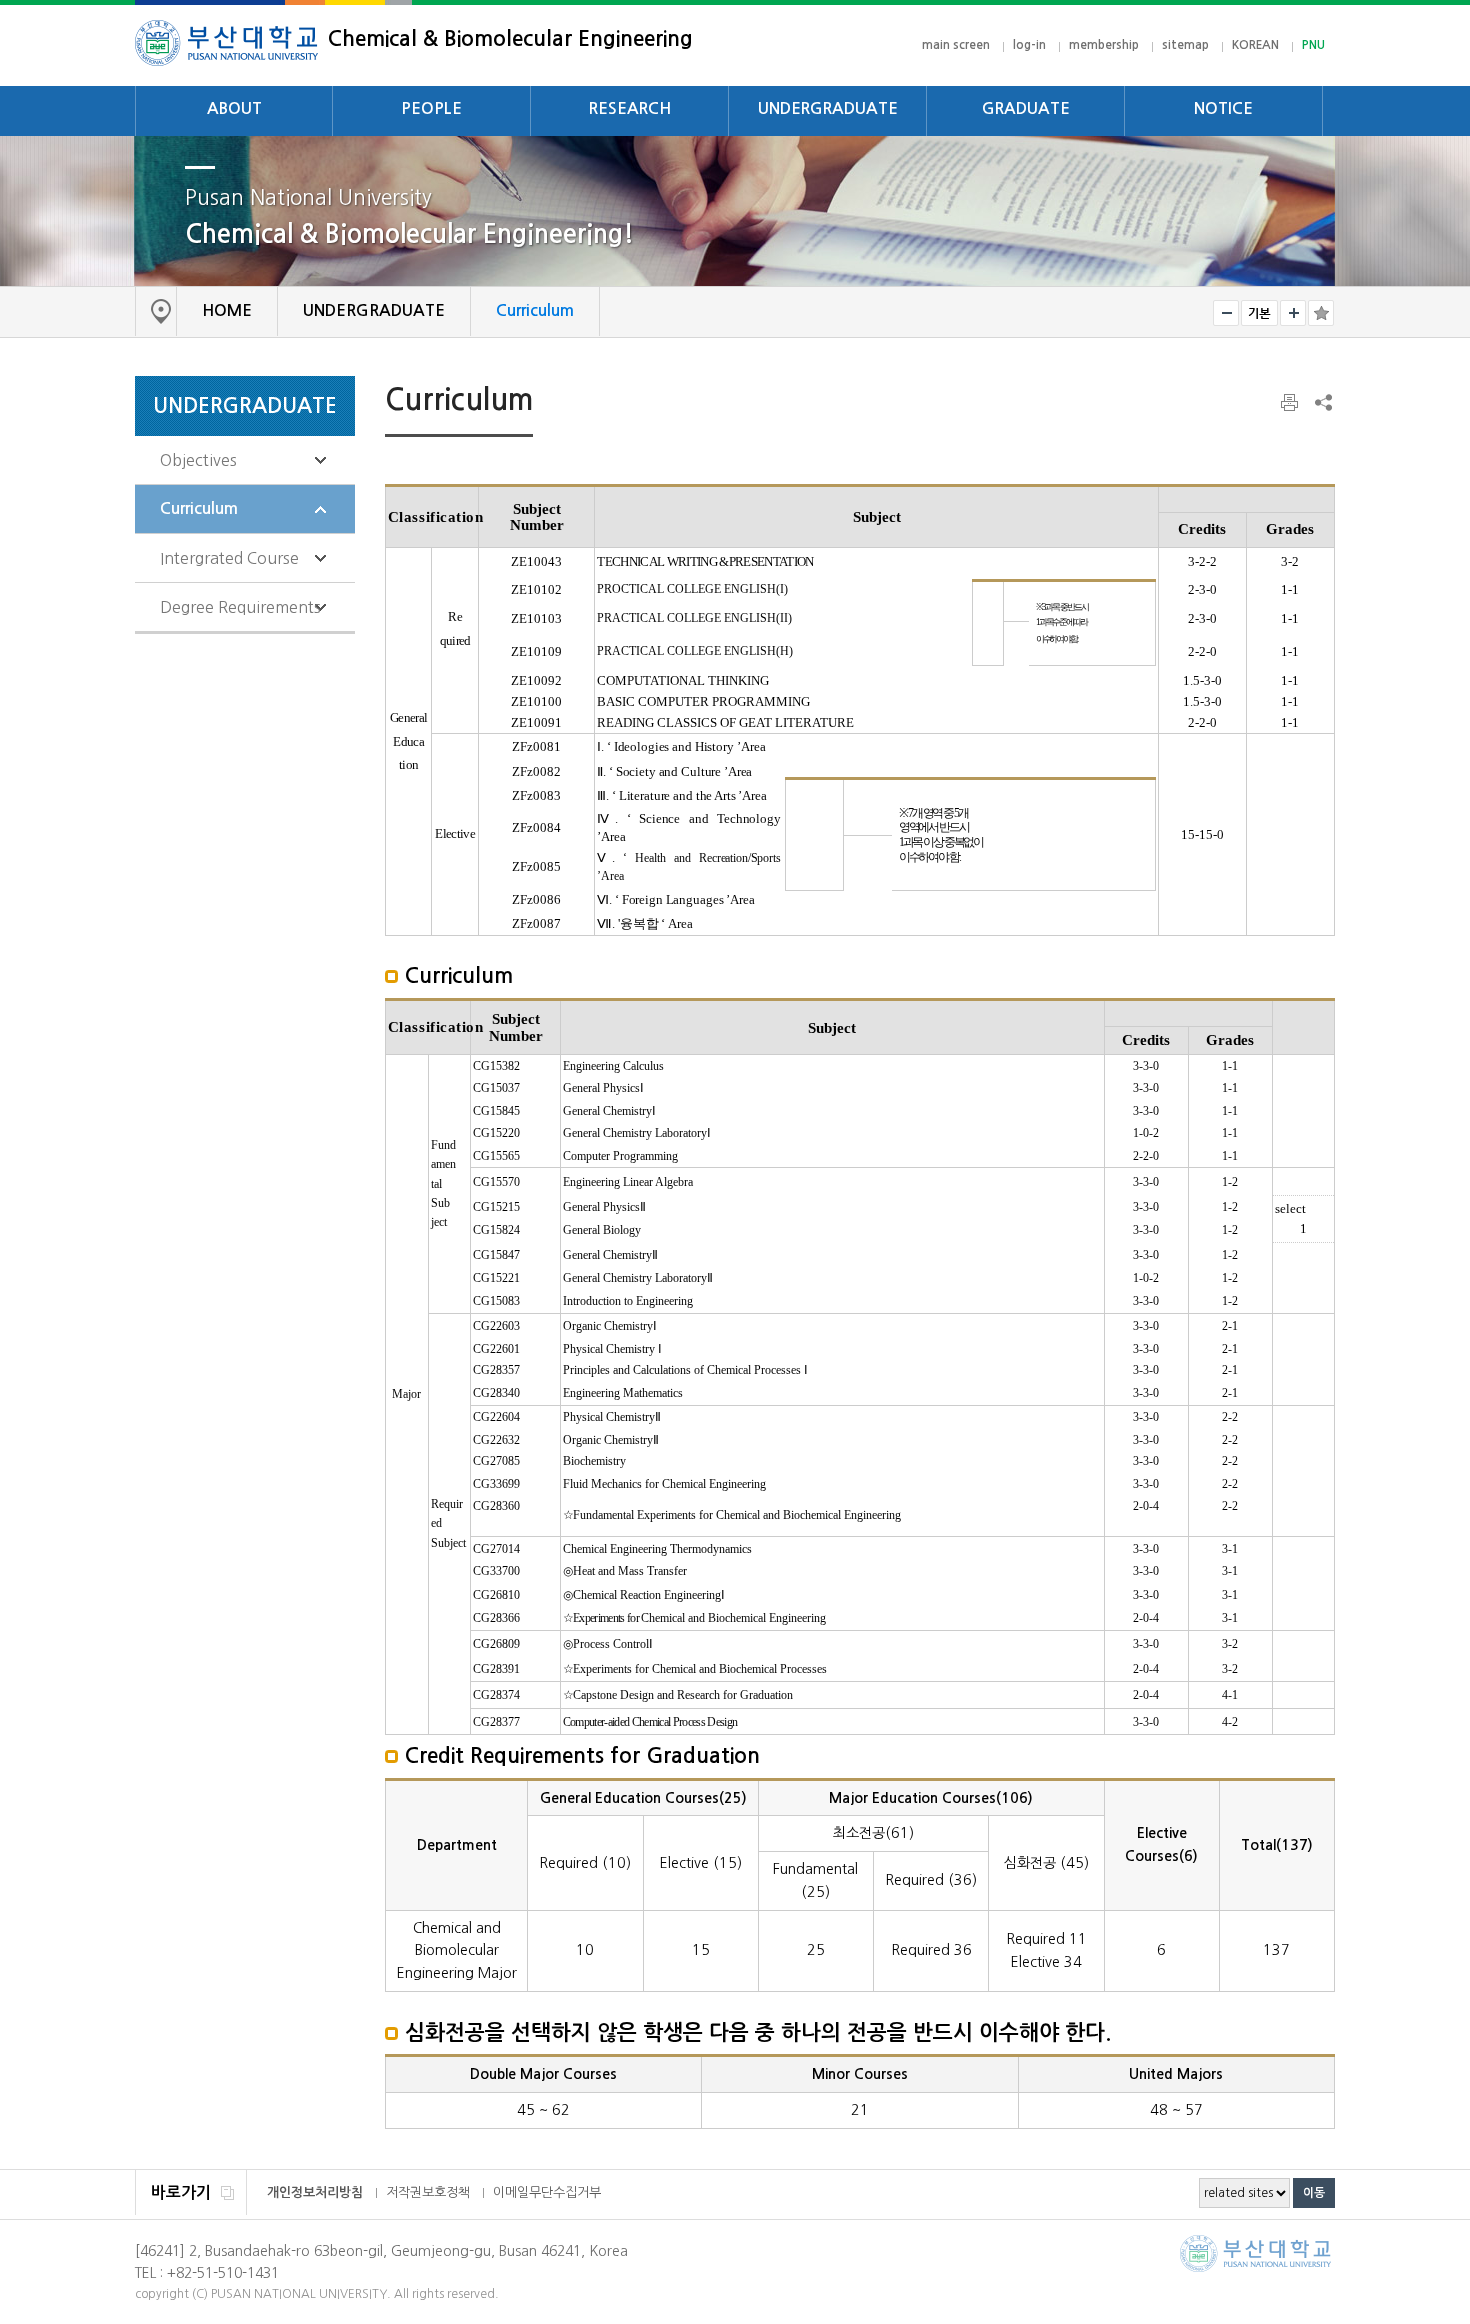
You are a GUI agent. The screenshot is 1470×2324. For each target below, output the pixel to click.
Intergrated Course (229, 558)
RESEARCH (630, 108)
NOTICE (1223, 108)
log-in (1029, 45)
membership (1104, 45)
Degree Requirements (240, 607)
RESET (1259, 313)
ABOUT (234, 108)
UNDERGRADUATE (828, 108)
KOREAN (1255, 45)
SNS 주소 (1322, 402)
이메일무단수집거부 (547, 2192)
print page (1291, 403)
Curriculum (199, 508)
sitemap (1185, 45)
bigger (1293, 313)
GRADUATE (1026, 108)
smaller (1226, 313)
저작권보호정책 (428, 2192)
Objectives (198, 460)
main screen (956, 45)
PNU (1313, 45)
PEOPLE (431, 108)
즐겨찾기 (1321, 313)
